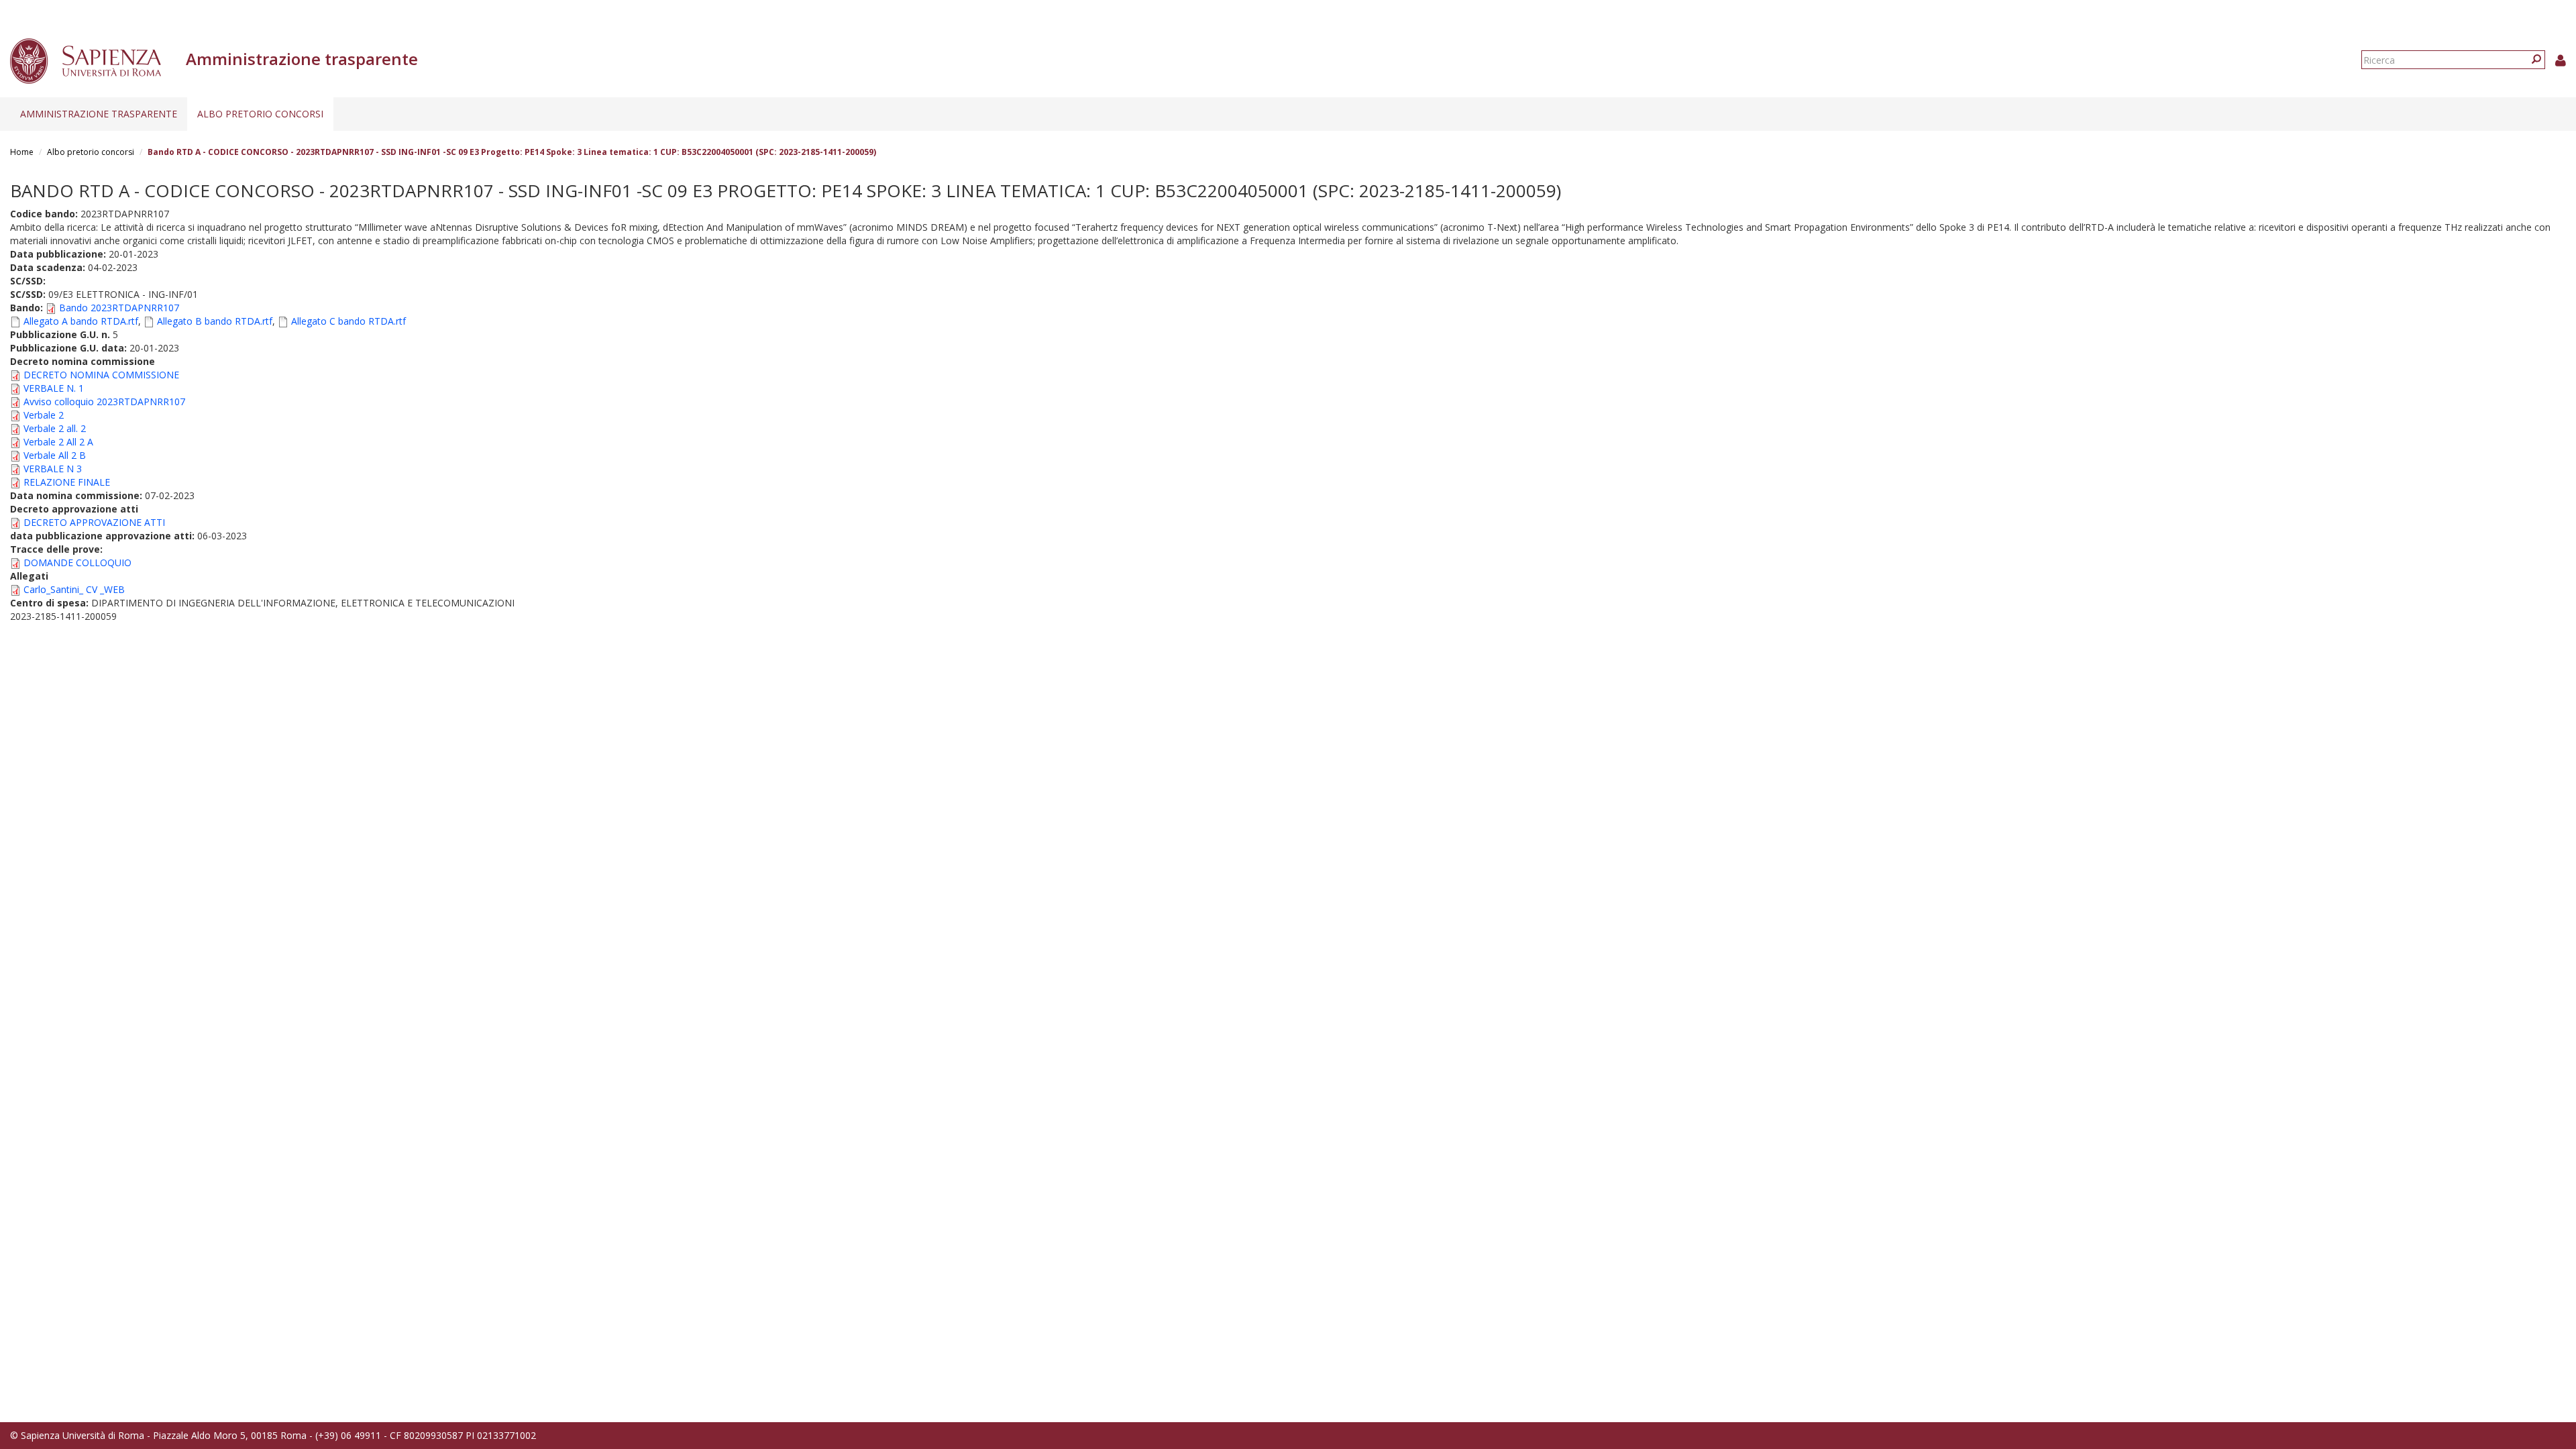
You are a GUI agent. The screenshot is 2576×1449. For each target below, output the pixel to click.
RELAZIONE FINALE (67, 482)
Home (22, 152)
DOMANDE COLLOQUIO (77, 562)
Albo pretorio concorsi (260, 114)
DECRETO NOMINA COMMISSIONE (101, 375)
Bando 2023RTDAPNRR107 (119, 308)
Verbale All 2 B (55, 455)
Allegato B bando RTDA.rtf (215, 321)
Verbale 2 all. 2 (55, 428)
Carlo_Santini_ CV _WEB (74, 589)
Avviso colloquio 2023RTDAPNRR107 (104, 401)
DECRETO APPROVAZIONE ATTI (94, 522)
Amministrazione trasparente (99, 114)
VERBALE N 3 (53, 469)
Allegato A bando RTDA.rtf (81, 321)
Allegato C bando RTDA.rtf (348, 321)
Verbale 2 (44, 415)
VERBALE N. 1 (54, 388)
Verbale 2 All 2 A (58, 442)
